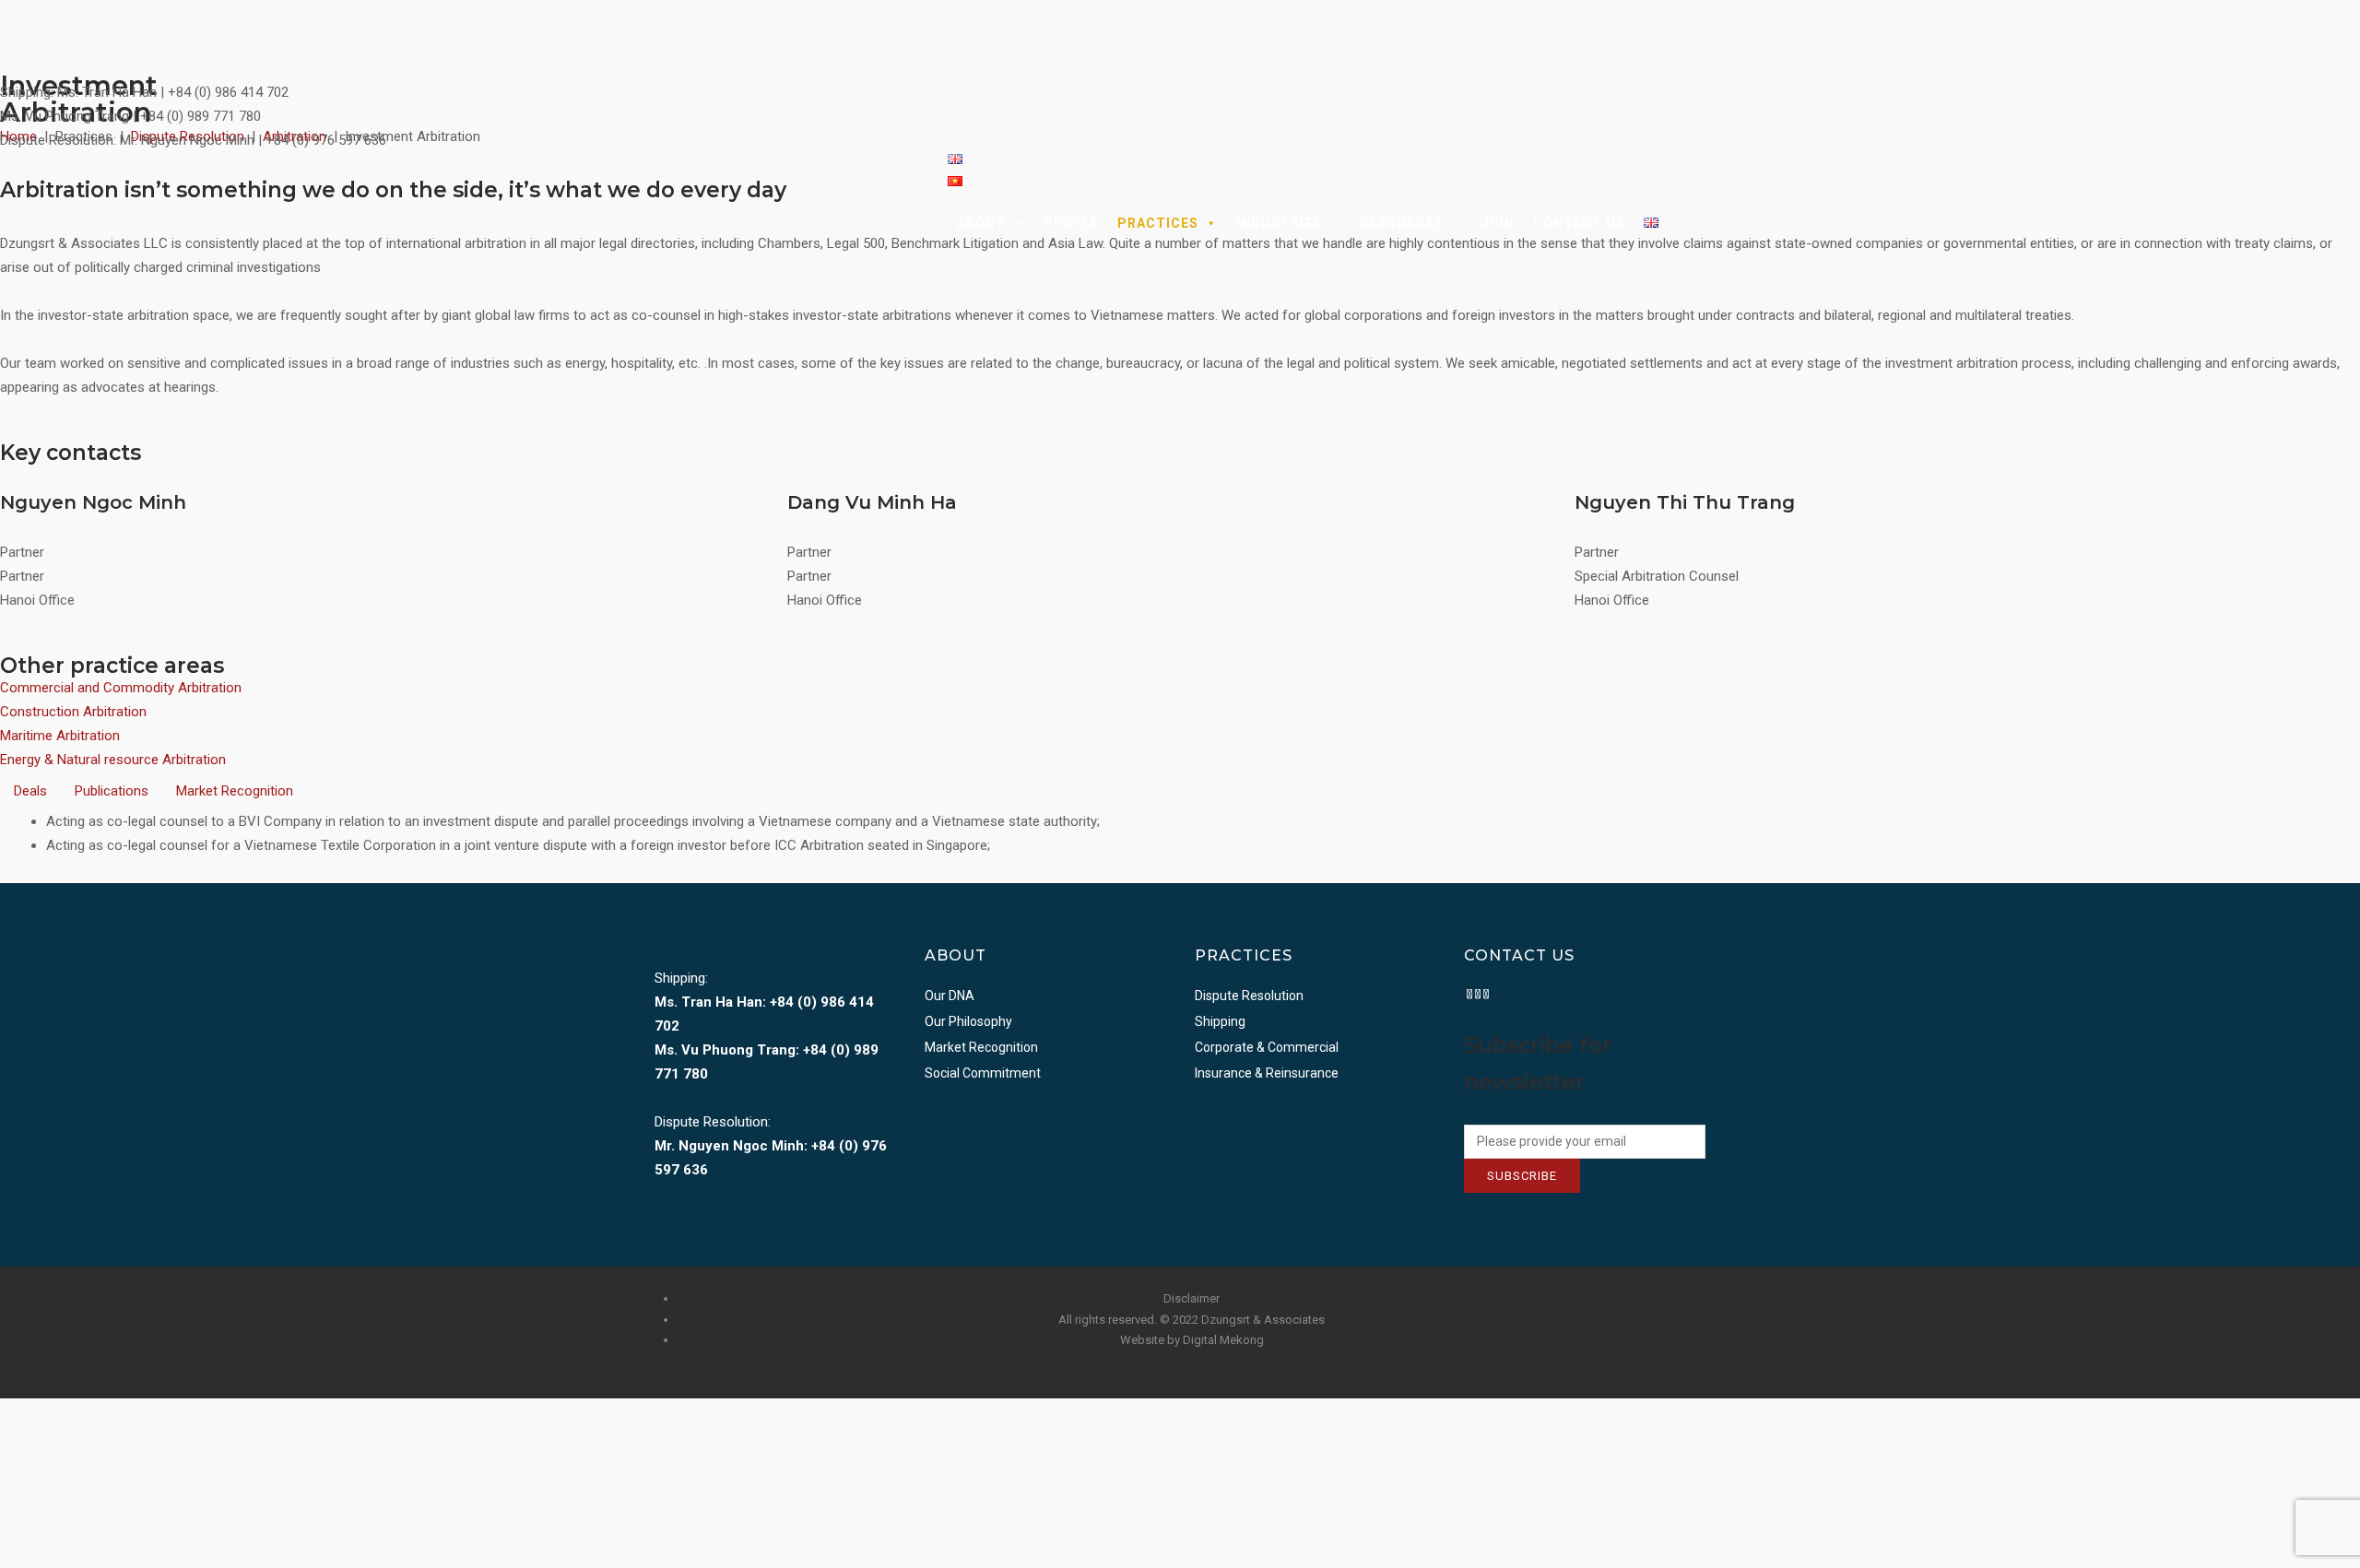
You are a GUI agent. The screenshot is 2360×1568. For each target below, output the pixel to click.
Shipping (1220, 1021)
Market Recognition (981, 1047)
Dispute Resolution (1249, 996)
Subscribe (1522, 1176)
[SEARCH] (1696, 223)
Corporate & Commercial (1267, 1047)
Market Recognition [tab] (235, 791)
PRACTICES (1158, 223)
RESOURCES (1402, 223)
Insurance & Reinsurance (1267, 1073)
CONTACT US (1579, 223)
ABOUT (981, 223)
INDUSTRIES (1279, 223)
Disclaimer (1192, 1298)
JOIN (1498, 223)
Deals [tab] (30, 791)
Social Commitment (983, 1073)
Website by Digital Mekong (1192, 1340)
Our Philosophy (968, 1021)
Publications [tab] (112, 791)
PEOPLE (1071, 223)
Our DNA (950, 996)
